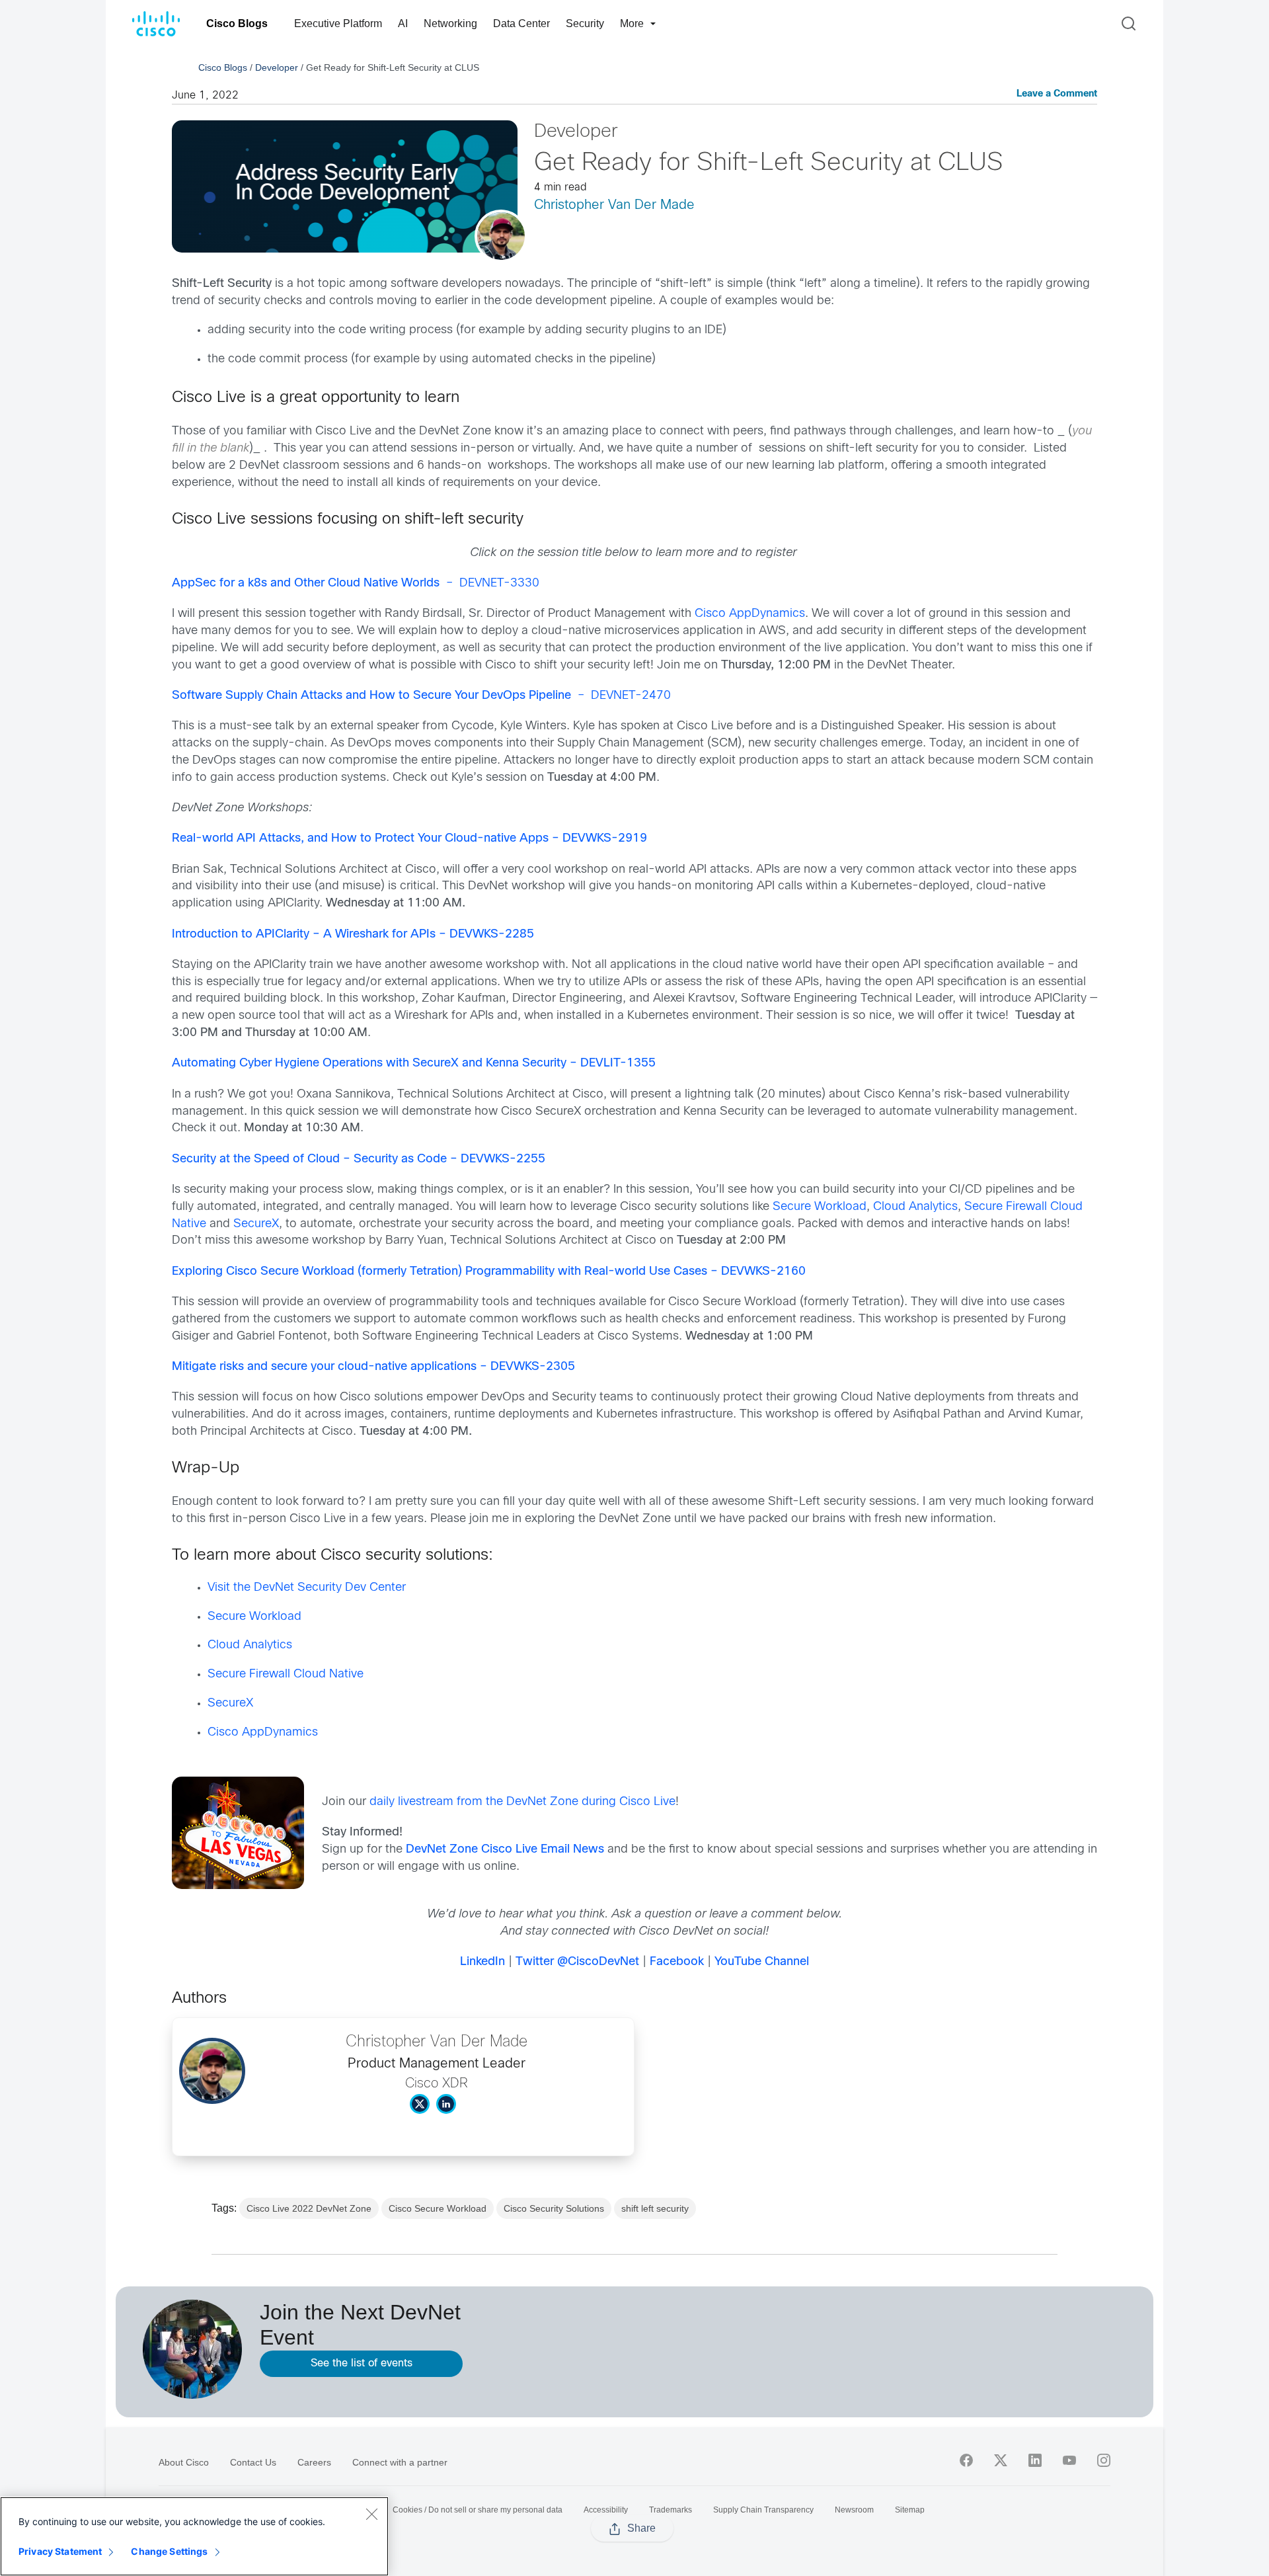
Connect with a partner (400, 2462)
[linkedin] (1035, 2460)
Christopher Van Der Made (614, 205)
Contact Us (253, 2462)
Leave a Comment (1057, 94)
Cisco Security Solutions (554, 2208)
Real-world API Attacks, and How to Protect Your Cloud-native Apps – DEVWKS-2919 (409, 839)
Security (585, 23)
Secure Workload (820, 1207)
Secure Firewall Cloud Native (286, 1674)
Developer (277, 67)
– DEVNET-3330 (356, 584)
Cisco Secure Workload (438, 2208)
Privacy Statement (60, 2551)
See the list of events (362, 2363)
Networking (450, 23)
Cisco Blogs (237, 23)
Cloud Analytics (915, 1207)
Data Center (521, 23)
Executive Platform (338, 23)
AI (403, 23)
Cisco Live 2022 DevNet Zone (309, 2208)
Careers (314, 2462)
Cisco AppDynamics (750, 614)
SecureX (256, 1224)
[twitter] (1001, 2460)
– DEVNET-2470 (421, 696)
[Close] (371, 2514)
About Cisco (184, 2462)
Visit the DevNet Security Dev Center (307, 1588)
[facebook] (966, 2460)
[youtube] (1069, 2460)
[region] (194, 2536)
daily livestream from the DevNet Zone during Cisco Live (522, 1802)
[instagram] (1104, 2460)
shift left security (655, 2208)
